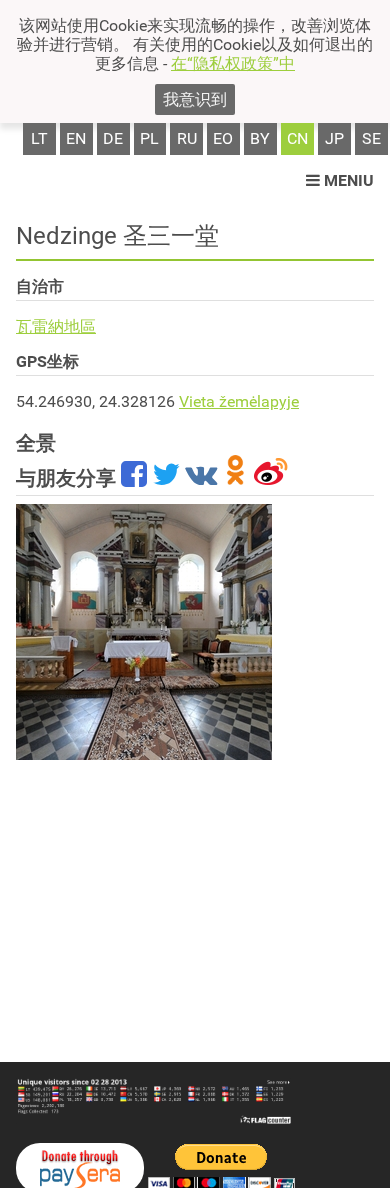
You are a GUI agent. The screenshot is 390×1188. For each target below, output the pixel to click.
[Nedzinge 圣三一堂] (144, 632)
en (76, 138)
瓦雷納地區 (56, 326)
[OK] (235, 478)
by (260, 138)
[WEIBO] (271, 478)
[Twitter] (166, 478)
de (113, 138)
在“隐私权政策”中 (233, 63)
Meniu (347, 180)
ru (187, 138)
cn (297, 138)
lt (39, 138)
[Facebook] (134, 478)
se (371, 138)
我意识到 (195, 99)
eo (223, 138)
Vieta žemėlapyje (239, 401)
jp (334, 138)
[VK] (201, 478)
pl (149, 138)
